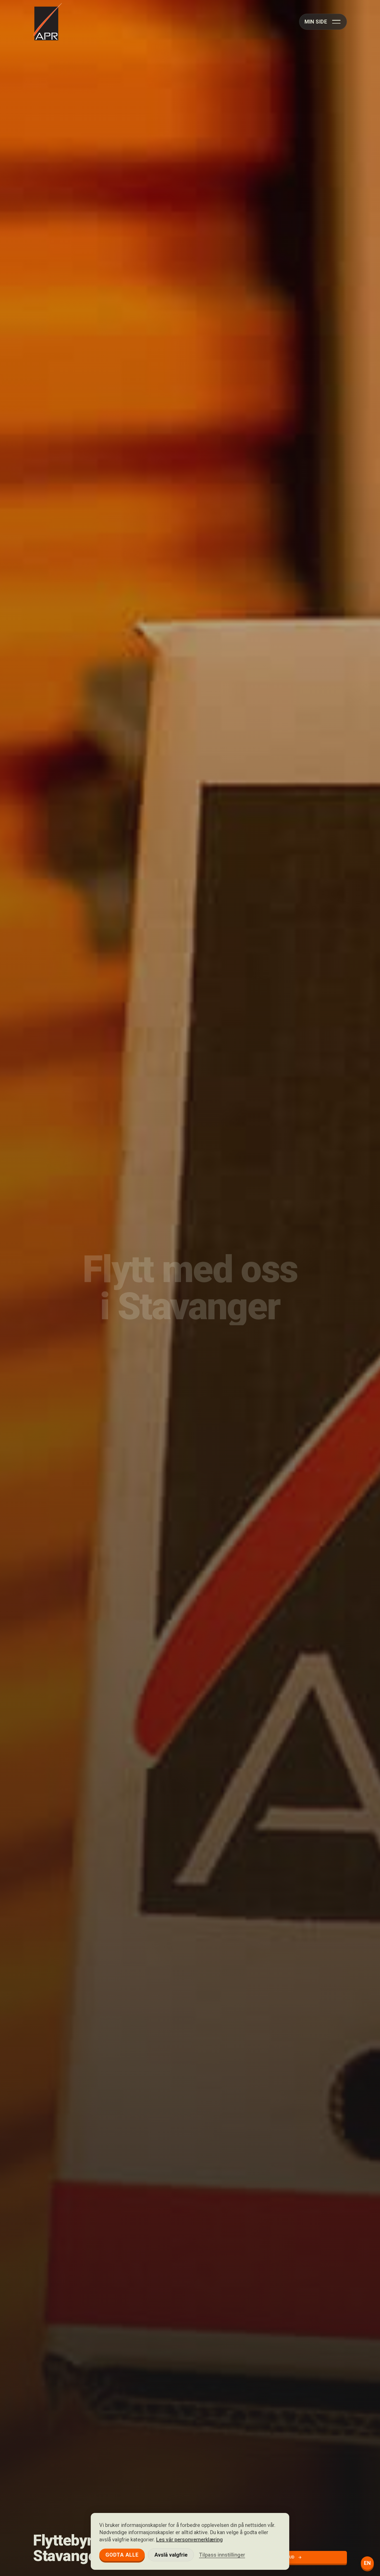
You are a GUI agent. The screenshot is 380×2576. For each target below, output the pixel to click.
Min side (316, 22)
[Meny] (336, 22)
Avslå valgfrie (171, 2555)
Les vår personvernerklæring (189, 2540)
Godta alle (122, 2555)
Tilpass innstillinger (222, 2555)
